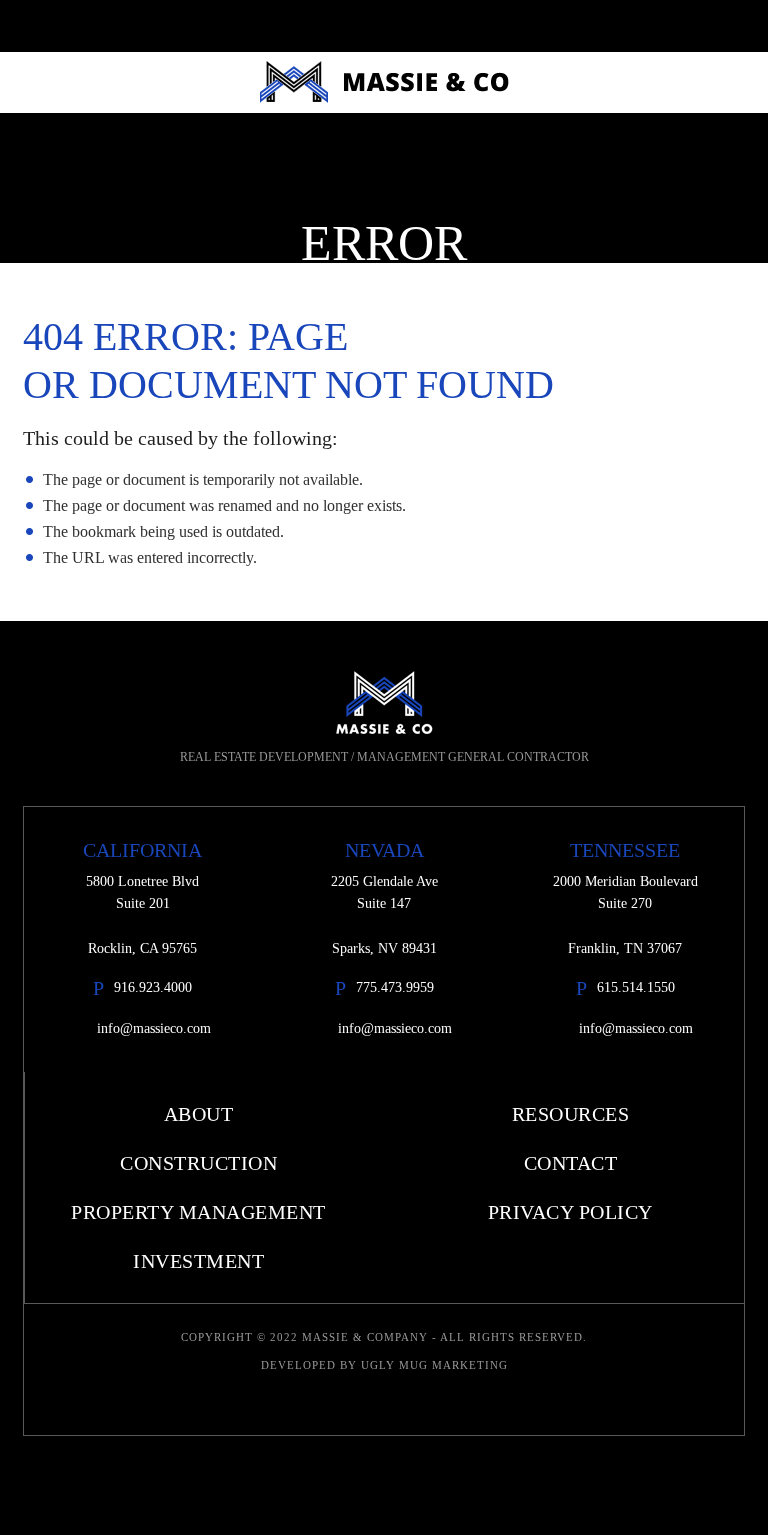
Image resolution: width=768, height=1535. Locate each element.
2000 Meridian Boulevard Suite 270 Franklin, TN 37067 (625, 915)
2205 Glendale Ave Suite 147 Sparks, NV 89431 (384, 915)
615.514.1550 (636, 987)
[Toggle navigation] (743, 26)
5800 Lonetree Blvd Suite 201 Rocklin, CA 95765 (142, 915)
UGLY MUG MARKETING (434, 1365)
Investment (198, 1261)
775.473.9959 (395, 987)
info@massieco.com (154, 1028)
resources (571, 1114)
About (199, 1114)
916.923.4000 (153, 987)
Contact (571, 1163)
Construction (198, 1163)
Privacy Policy (570, 1212)
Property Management (198, 1212)
